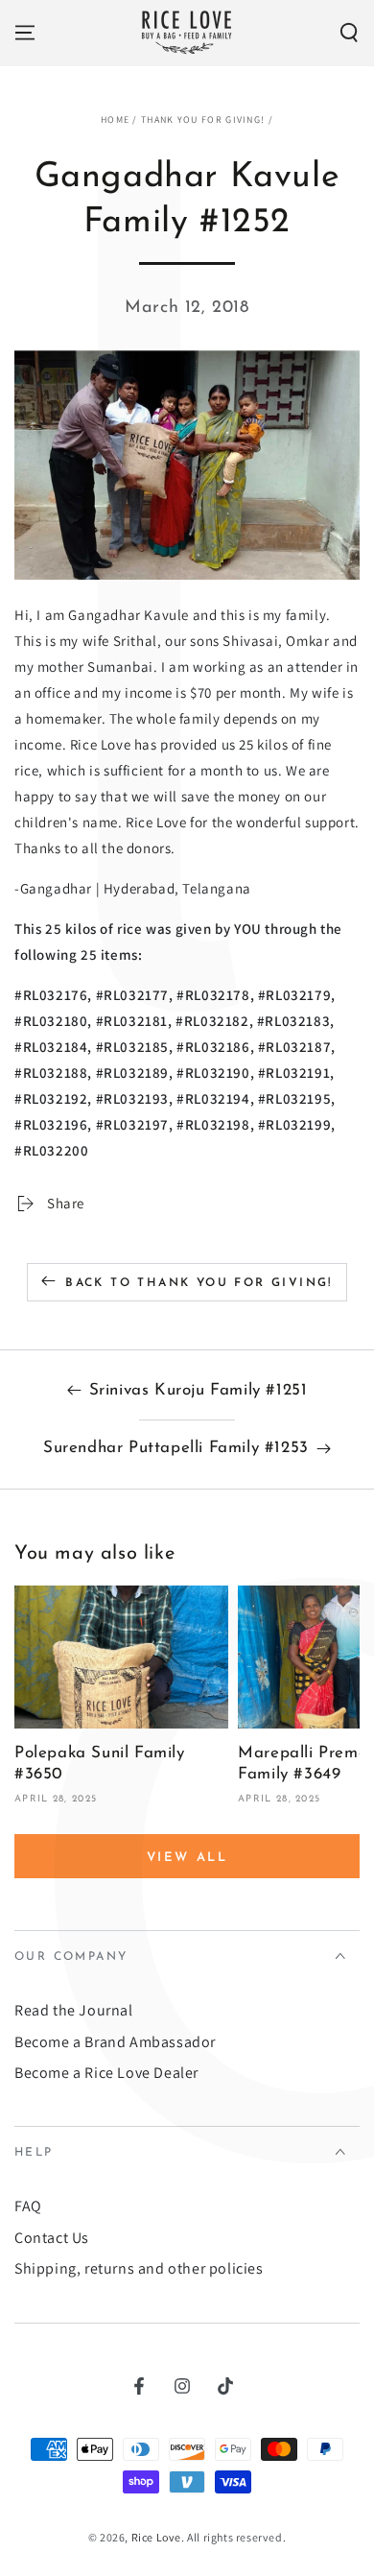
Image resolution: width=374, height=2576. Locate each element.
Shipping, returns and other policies (139, 2268)
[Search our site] (349, 33)
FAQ (28, 2206)
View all (187, 1858)
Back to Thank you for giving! (199, 1283)
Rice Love (156, 2537)
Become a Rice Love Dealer (106, 2073)
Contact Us (52, 2238)
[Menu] (25, 33)
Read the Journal (74, 2010)
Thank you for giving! (203, 119)
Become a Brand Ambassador (115, 2042)
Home (115, 119)
